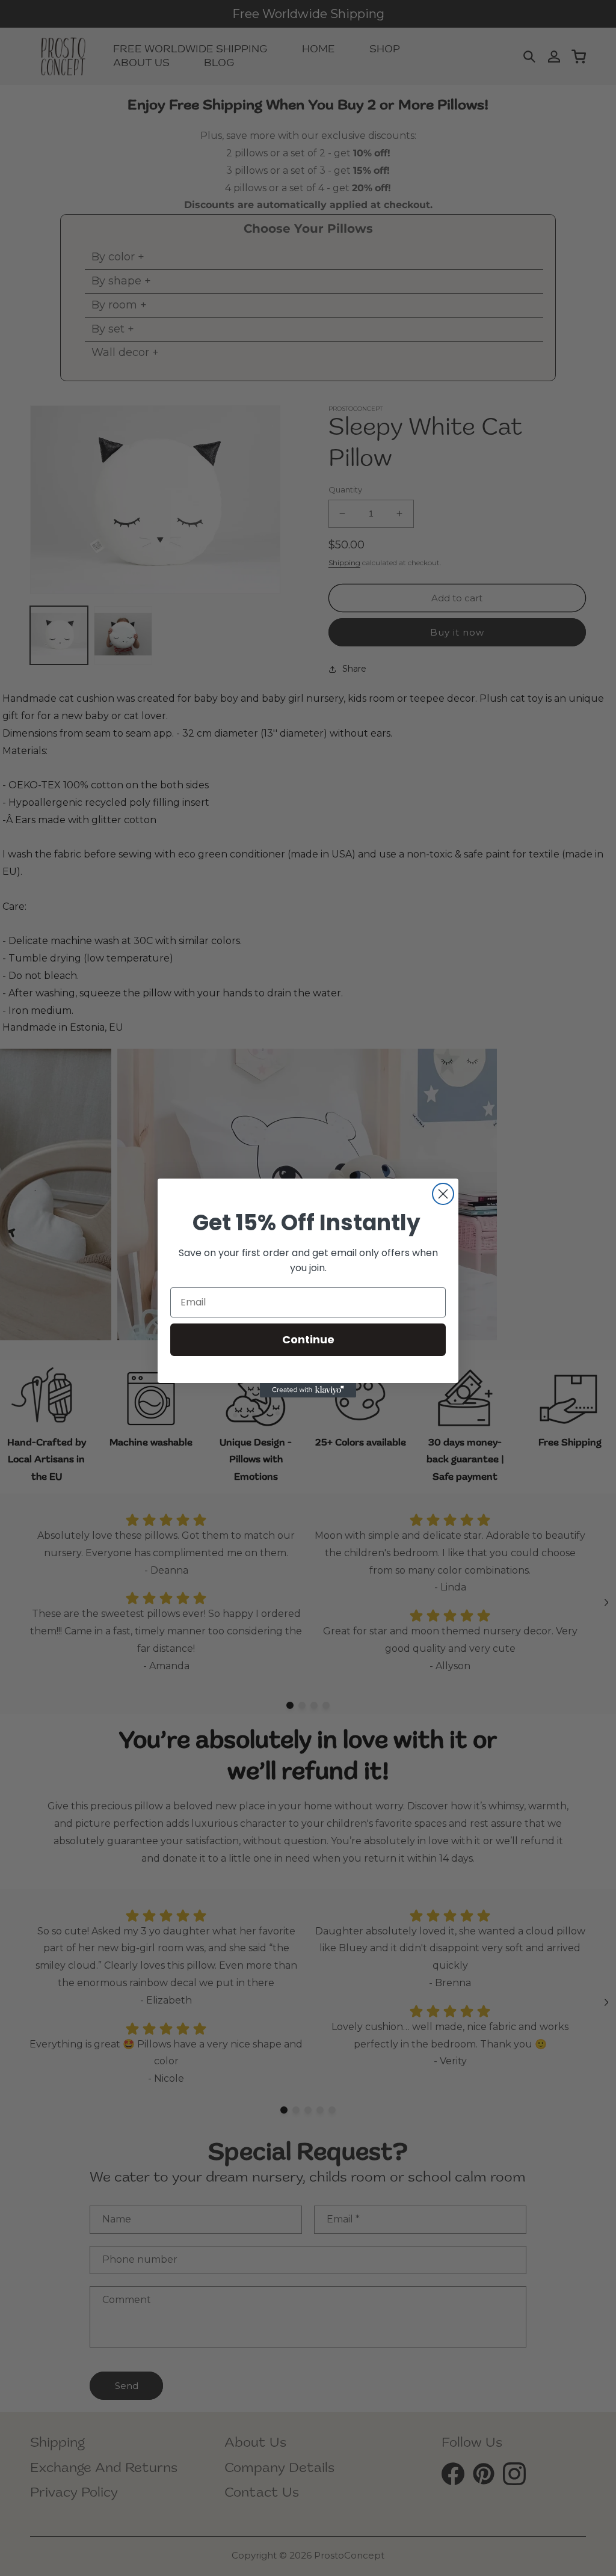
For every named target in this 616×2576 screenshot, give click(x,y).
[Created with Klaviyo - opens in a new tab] (308, 1390)
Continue (308, 1339)
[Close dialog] (443, 1194)
